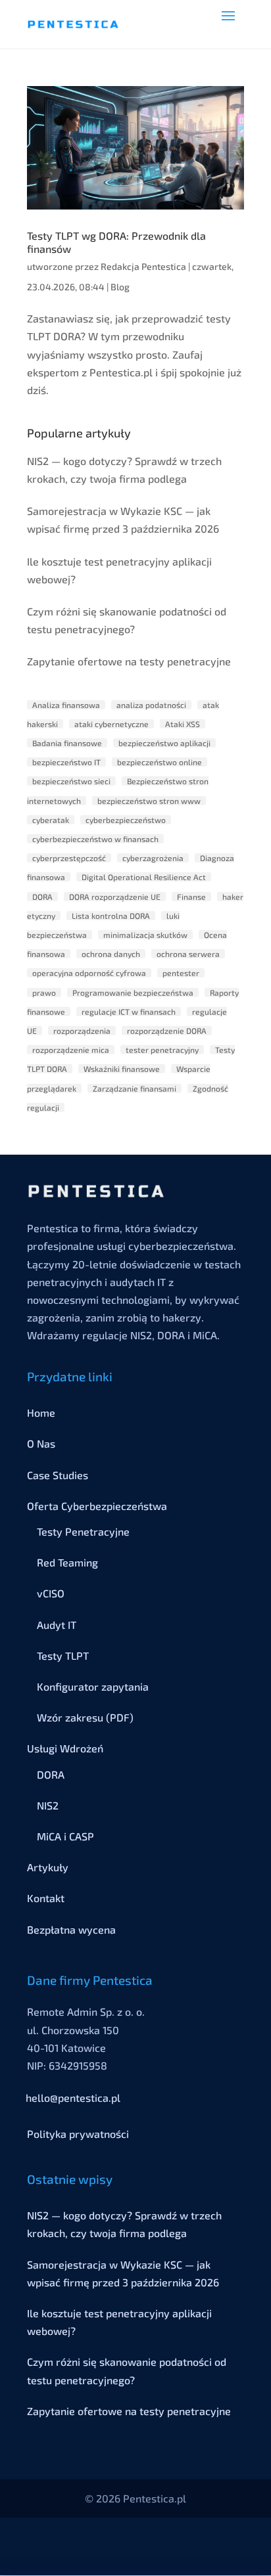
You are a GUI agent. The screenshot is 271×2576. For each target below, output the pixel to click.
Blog (120, 287)
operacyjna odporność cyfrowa (89, 973)
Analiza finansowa (66, 705)
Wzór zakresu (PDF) (85, 1717)
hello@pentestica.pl (73, 2098)
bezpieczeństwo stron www (149, 801)
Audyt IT (57, 1625)
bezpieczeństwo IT (66, 762)
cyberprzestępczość (69, 858)
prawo (44, 992)
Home (41, 1412)
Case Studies (58, 1475)
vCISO (51, 1593)
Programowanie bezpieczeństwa (133, 992)
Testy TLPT (63, 1655)
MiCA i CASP (65, 1836)
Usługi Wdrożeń (65, 1748)
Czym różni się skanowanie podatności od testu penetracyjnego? (127, 620)
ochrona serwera (188, 954)
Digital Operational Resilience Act (144, 877)
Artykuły (48, 1867)
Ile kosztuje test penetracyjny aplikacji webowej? (119, 570)
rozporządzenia (82, 1031)
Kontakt (46, 1898)
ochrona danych (111, 954)
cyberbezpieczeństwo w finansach (95, 839)
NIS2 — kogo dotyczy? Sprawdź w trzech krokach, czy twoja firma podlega (124, 470)
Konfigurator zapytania (93, 1686)
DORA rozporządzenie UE (115, 897)
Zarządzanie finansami (135, 1088)
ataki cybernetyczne (111, 724)
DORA (42, 897)
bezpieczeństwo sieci (71, 781)
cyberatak (51, 820)
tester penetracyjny (162, 1050)
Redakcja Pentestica (143, 266)
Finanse (191, 897)
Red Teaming (67, 1562)
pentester (181, 973)
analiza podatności (151, 705)
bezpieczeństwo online (160, 762)
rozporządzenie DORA (167, 1031)
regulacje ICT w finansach (129, 1011)
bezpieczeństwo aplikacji (164, 743)
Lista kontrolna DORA (111, 916)
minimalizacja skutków (145, 935)
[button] (228, 24)
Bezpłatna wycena (71, 1929)
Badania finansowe (67, 743)
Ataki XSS (183, 724)
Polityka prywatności (78, 2134)
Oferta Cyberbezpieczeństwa (97, 1506)
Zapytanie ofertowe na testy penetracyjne (129, 661)
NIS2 (48, 1805)
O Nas (41, 1443)
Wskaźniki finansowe (122, 1069)
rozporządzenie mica (71, 1050)
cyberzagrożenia (153, 858)
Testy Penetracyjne (83, 1531)
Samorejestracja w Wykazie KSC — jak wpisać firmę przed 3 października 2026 (123, 520)
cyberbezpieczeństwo (126, 820)
